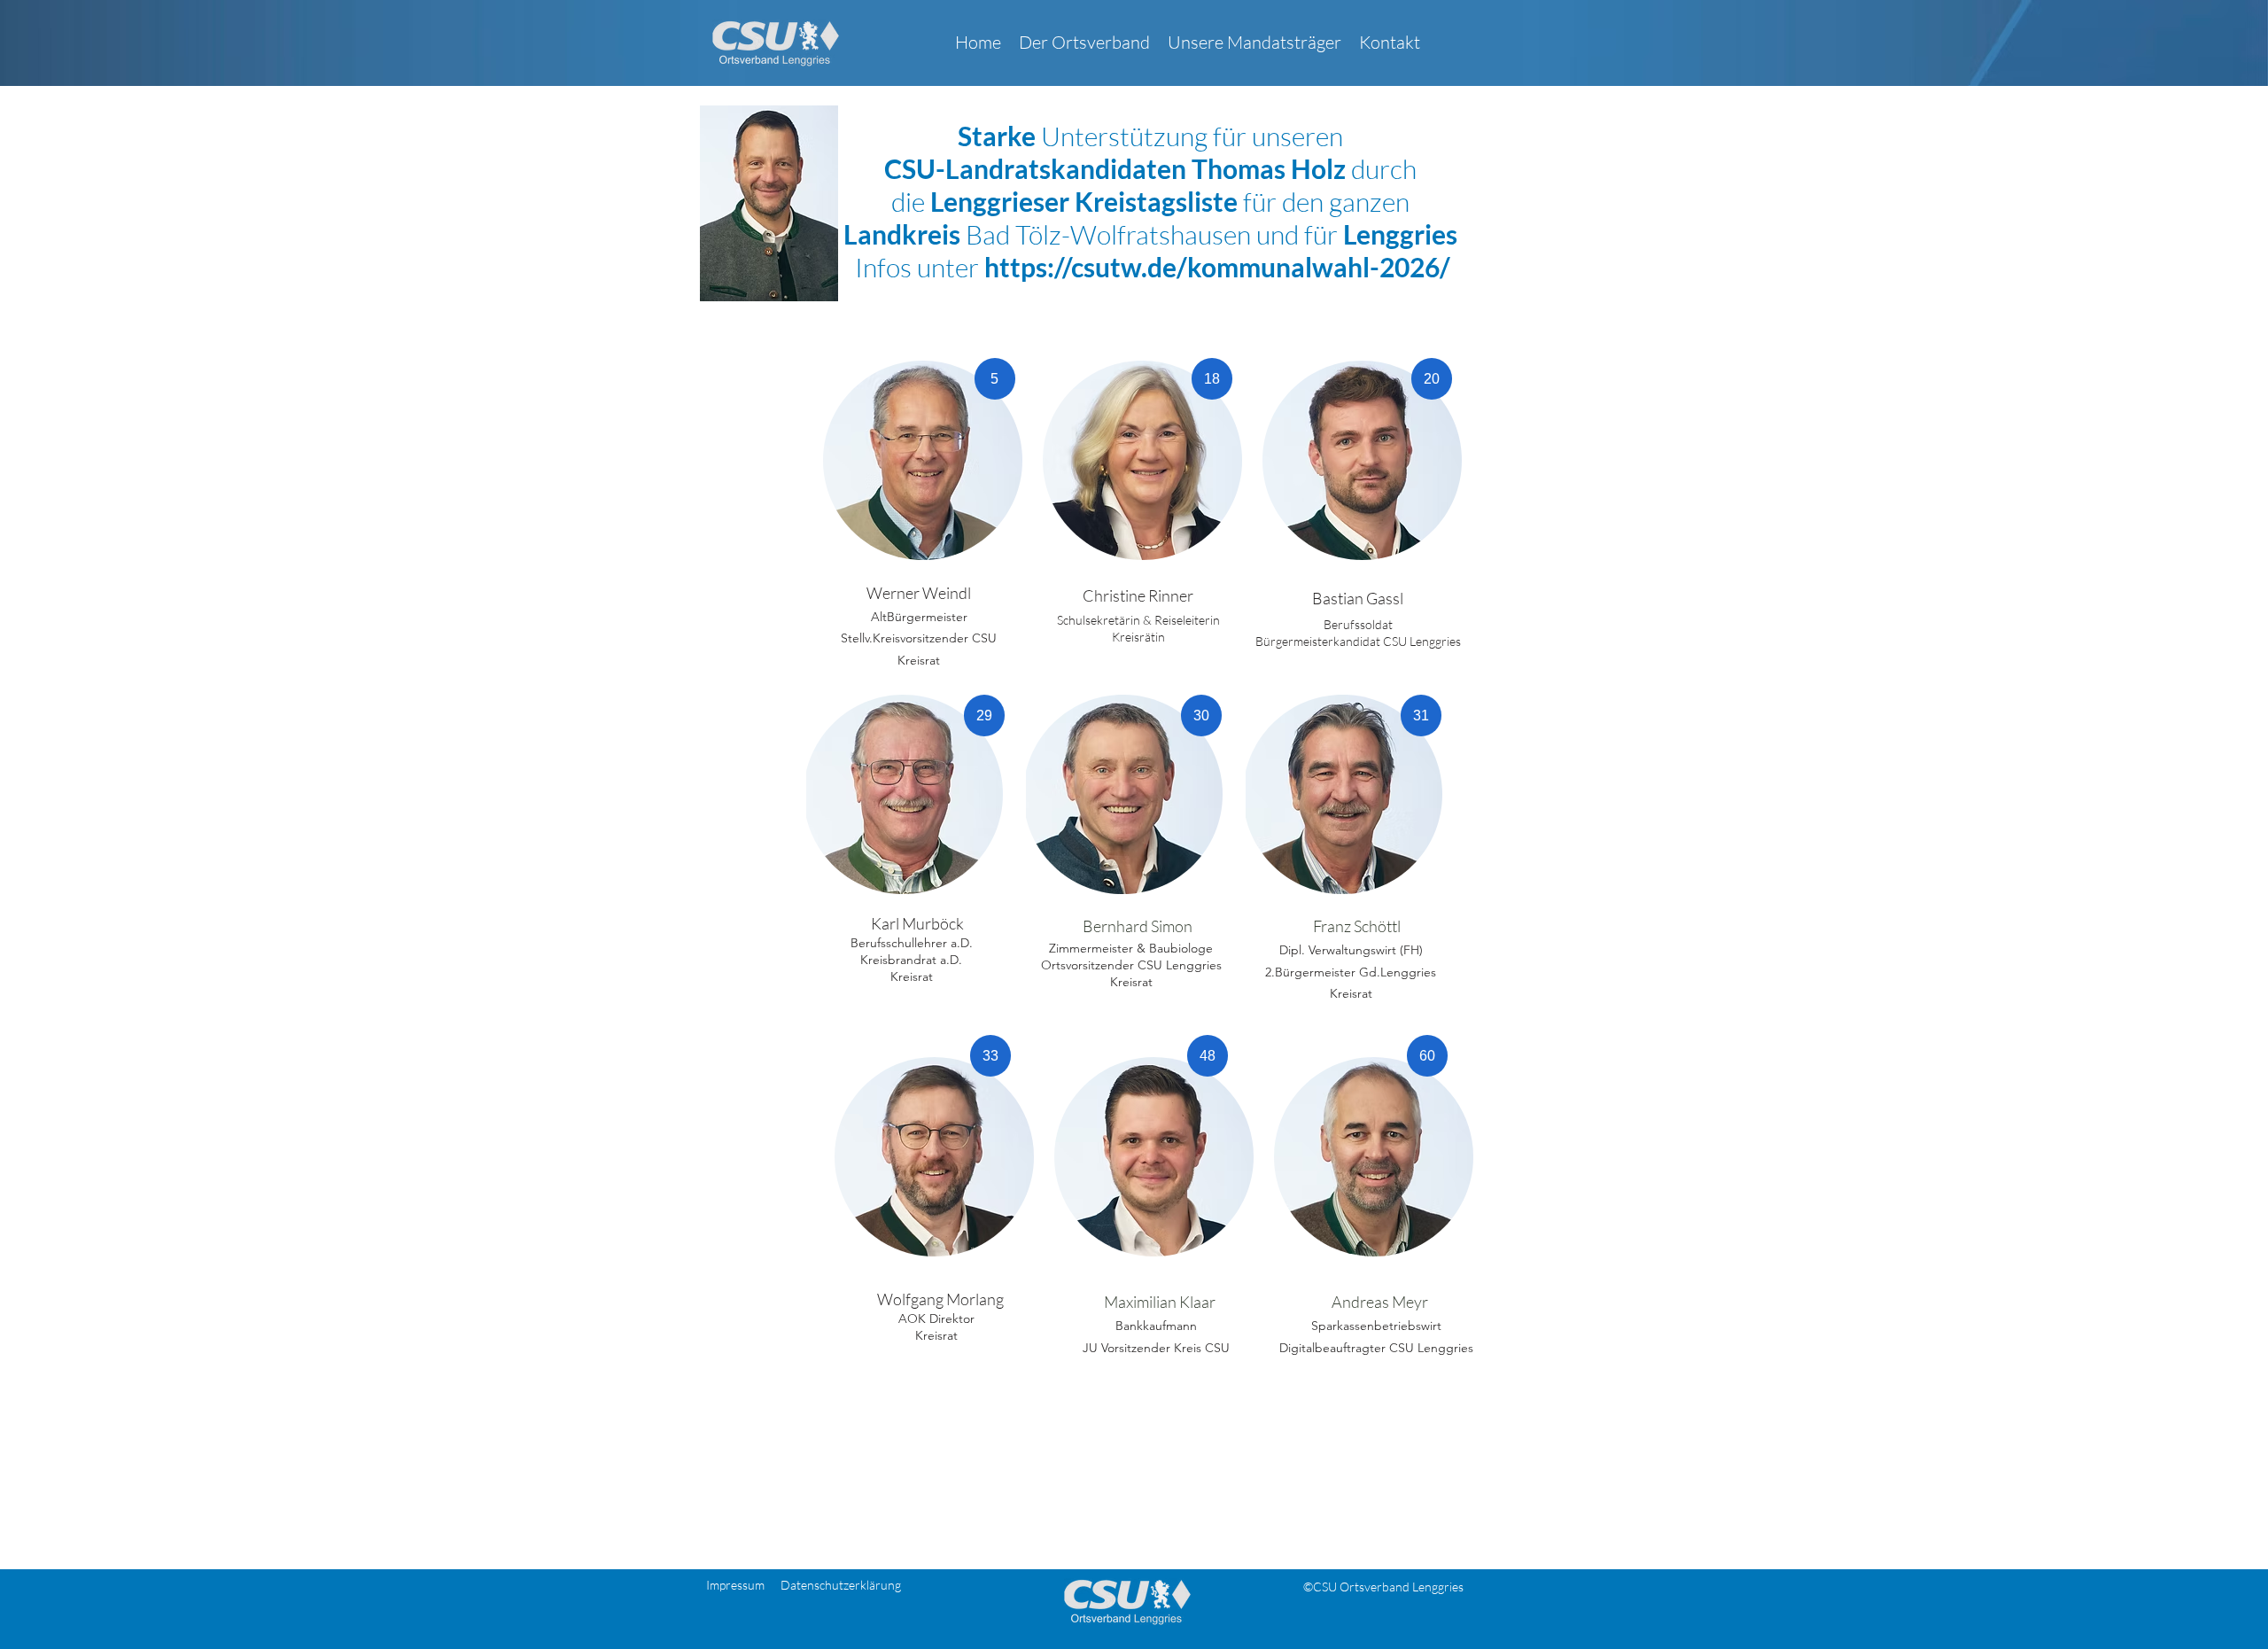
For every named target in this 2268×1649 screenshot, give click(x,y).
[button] (1084, 43)
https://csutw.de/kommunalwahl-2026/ (1217, 267)
